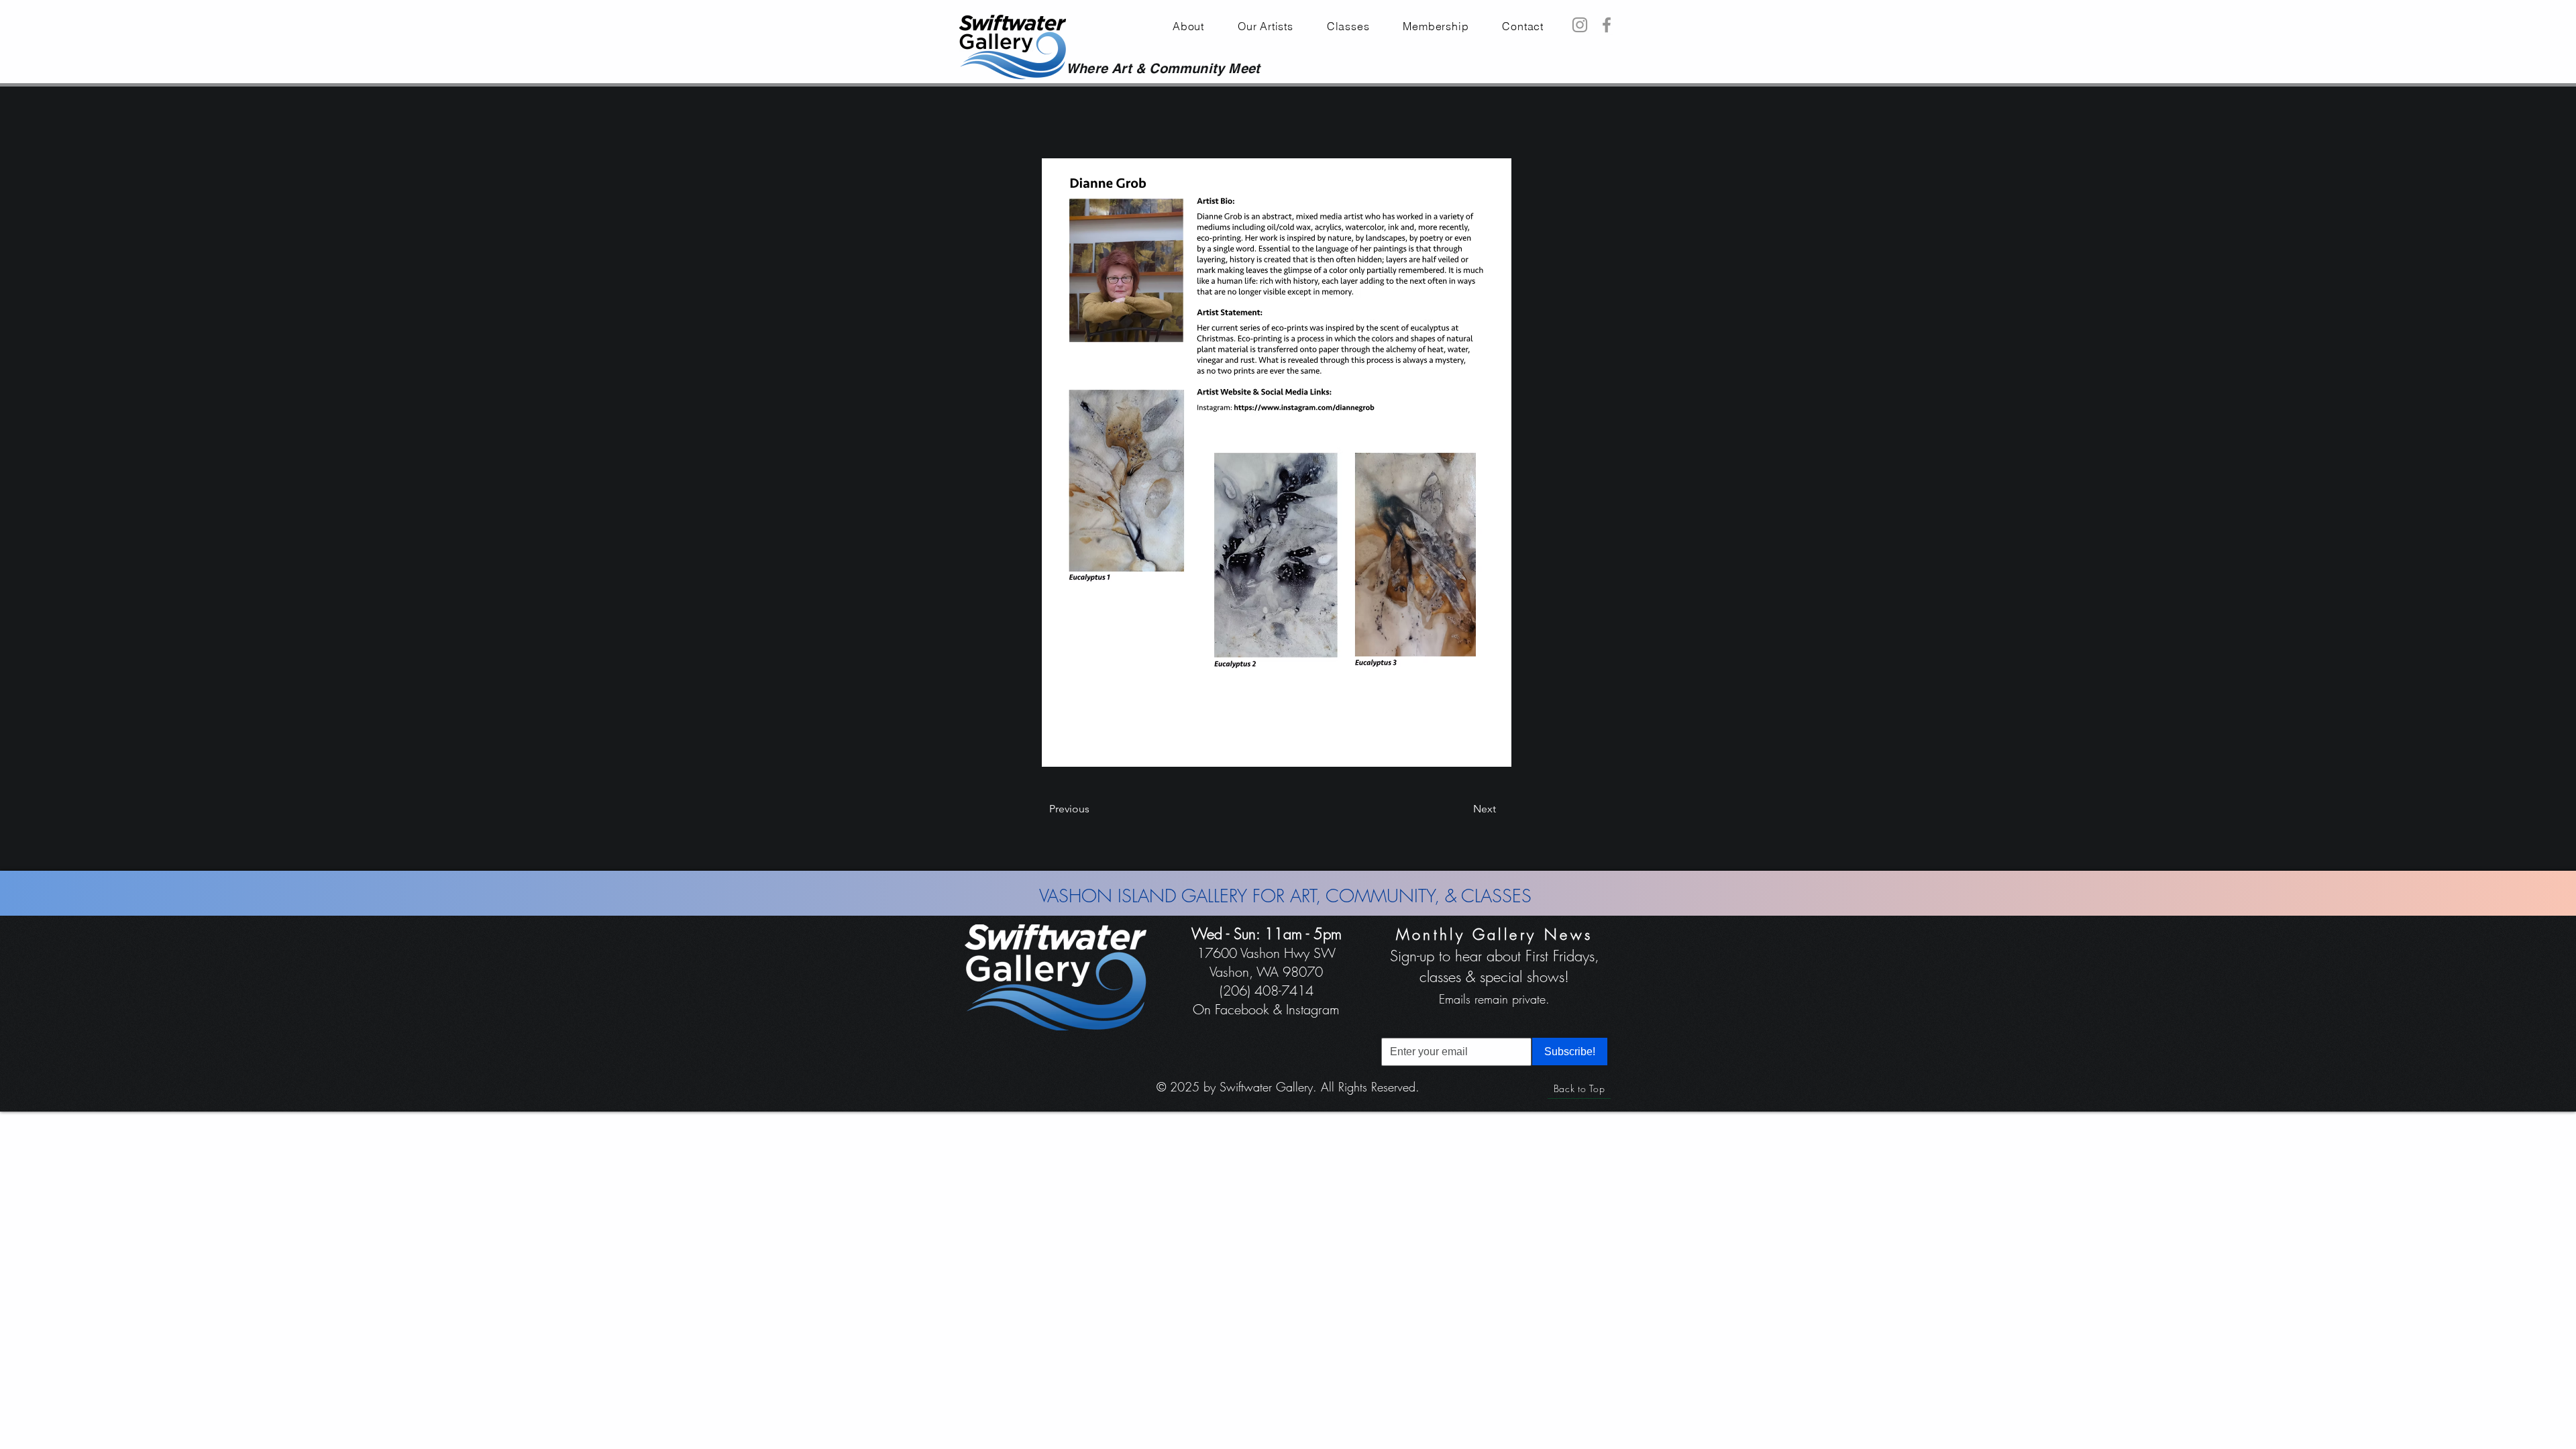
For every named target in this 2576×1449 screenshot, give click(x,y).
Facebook (1242, 1009)
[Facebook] (1607, 25)
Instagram (1313, 1009)
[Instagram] (1580, 25)
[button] (1436, 26)
